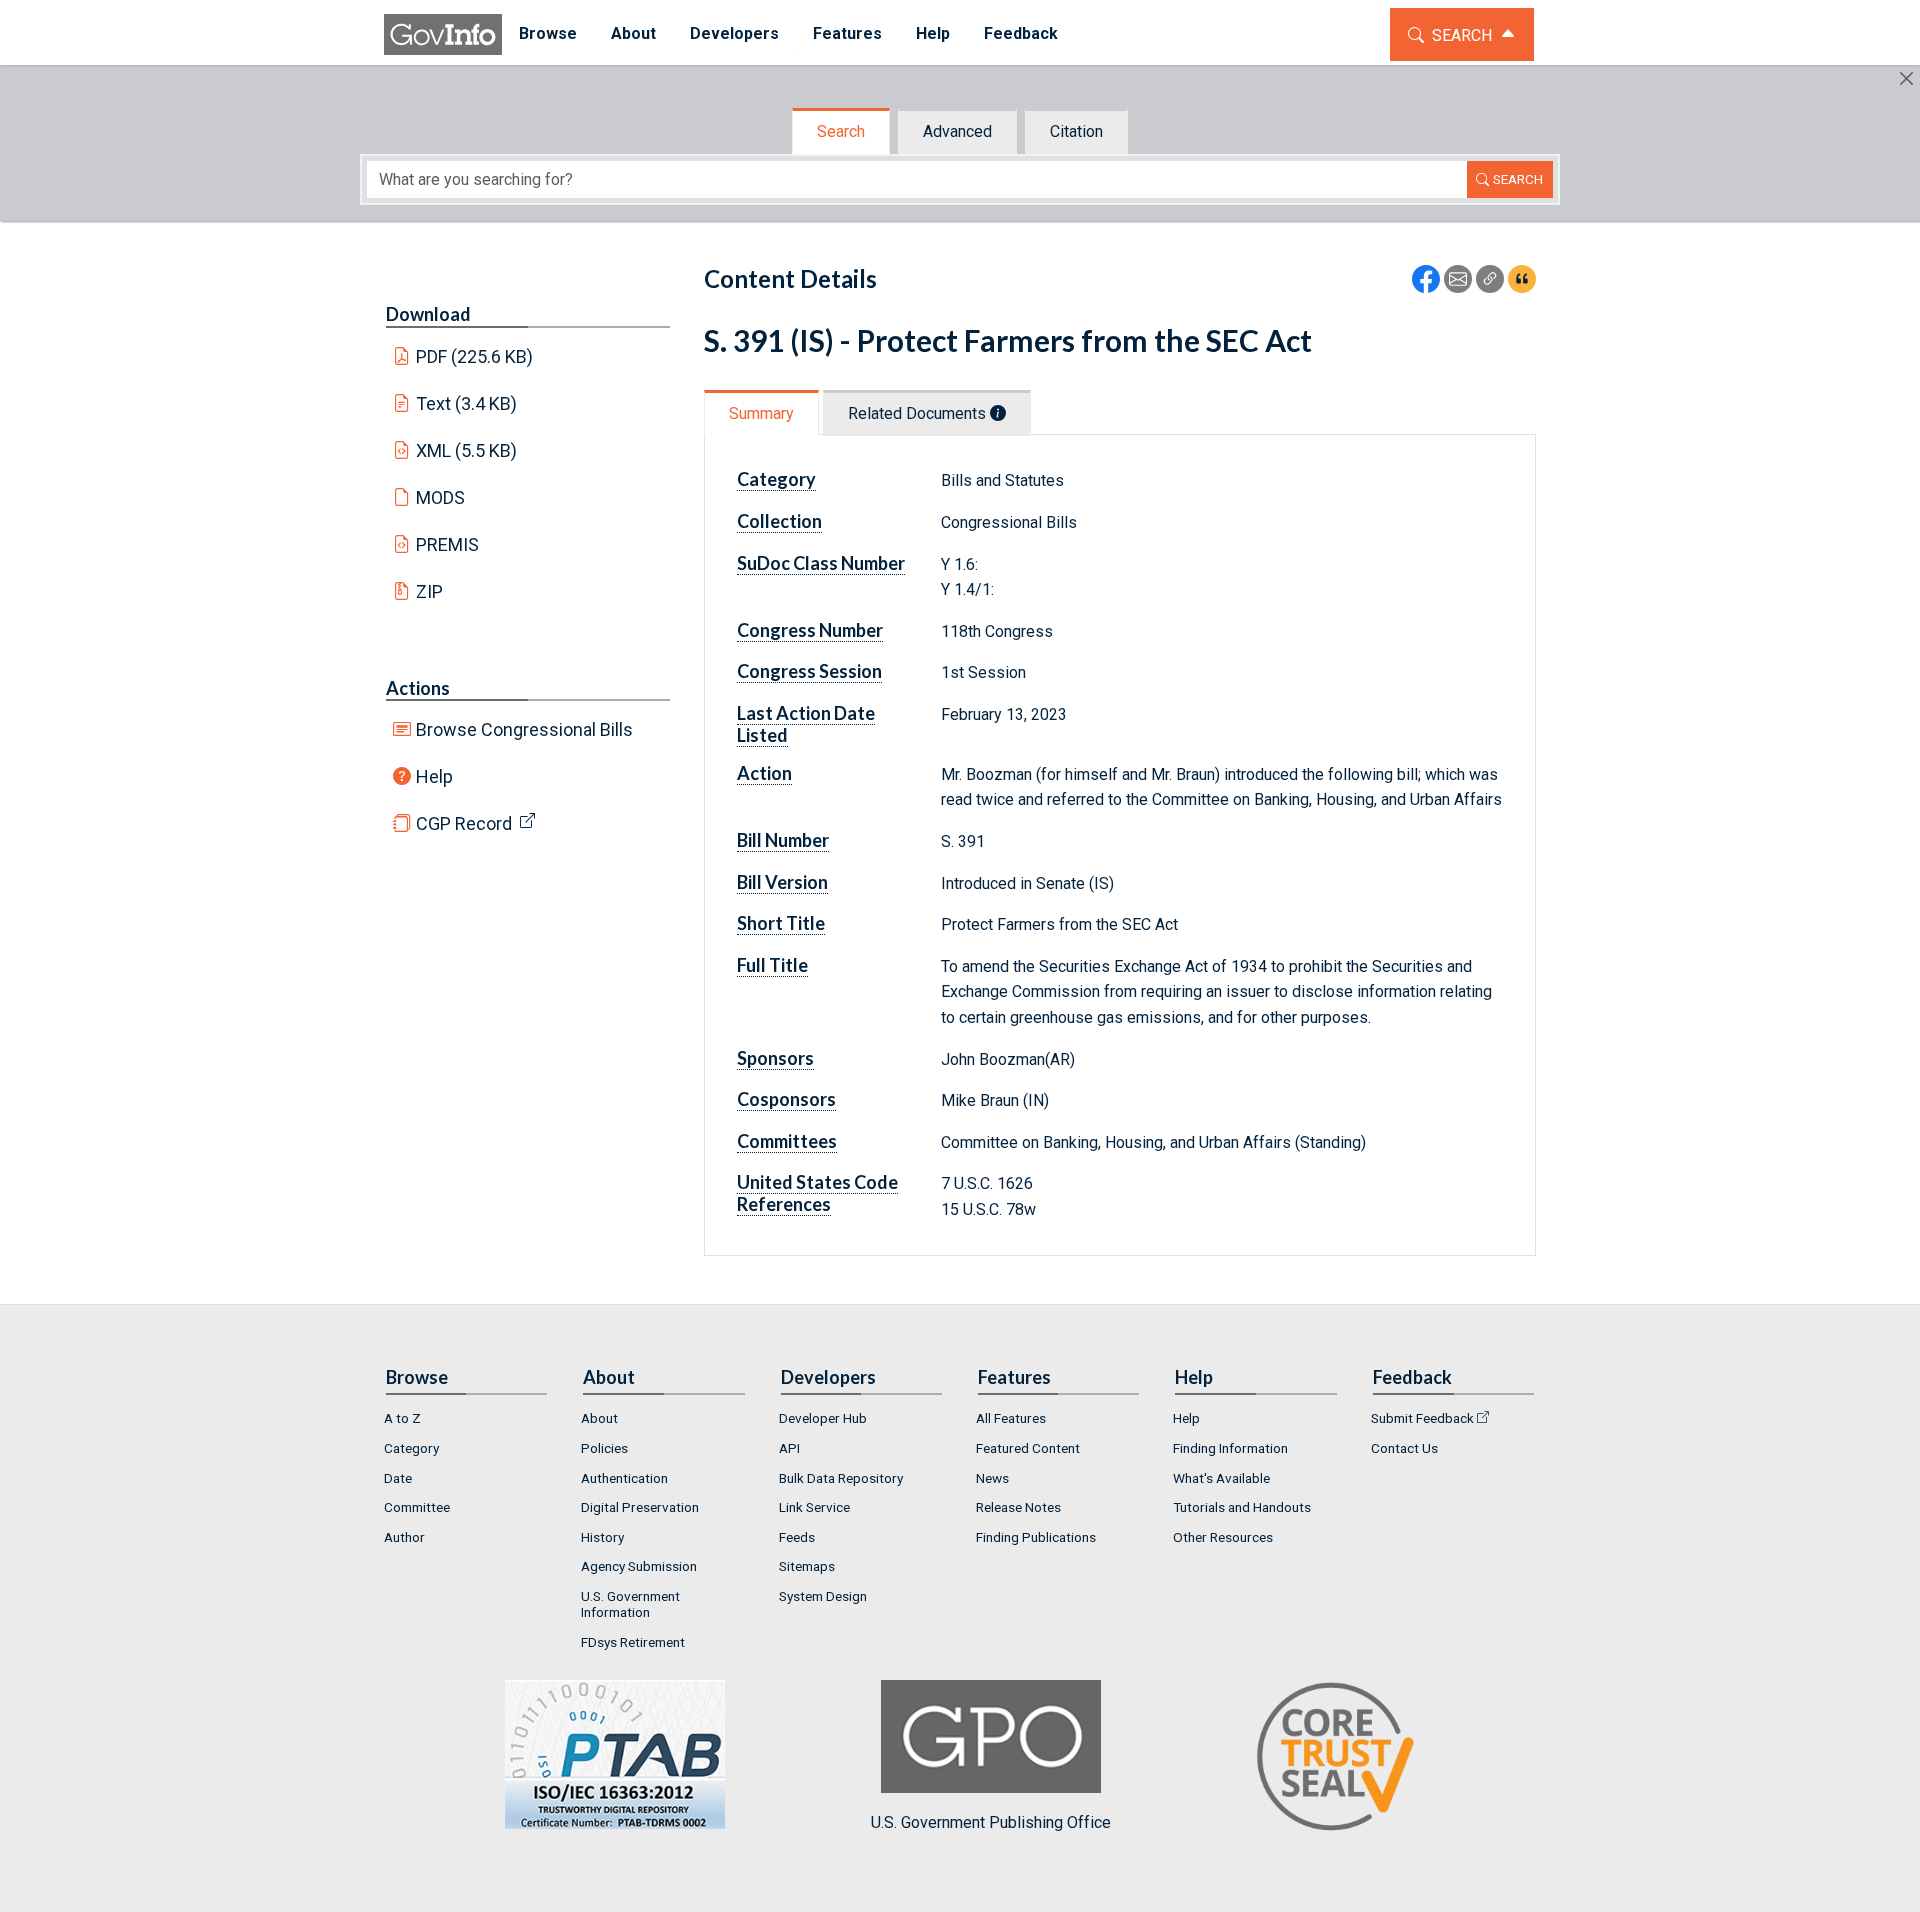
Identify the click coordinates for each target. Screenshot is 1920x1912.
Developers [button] (734, 33)
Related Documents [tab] (919, 413)
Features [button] (847, 33)
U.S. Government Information (630, 1604)
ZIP (429, 591)
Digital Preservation (640, 1507)
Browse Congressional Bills (524, 729)
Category (411, 1448)
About (599, 1418)
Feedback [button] (1021, 33)
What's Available (1221, 1478)
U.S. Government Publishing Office (991, 1822)
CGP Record (464, 823)
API (789, 1448)
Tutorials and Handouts (1242, 1507)
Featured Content (1028, 1448)
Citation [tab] (1076, 131)
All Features (1011, 1418)
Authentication (624, 1478)
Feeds (797, 1537)
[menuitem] (548, 34)
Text (467, 403)
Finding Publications (1036, 1537)
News (992, 1478)
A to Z (402, 1418)
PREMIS (447, 544)
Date (398, 1478)
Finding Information (1230, 1448)
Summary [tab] (761, 413)
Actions (418, 688)
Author (404, 1537)
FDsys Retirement (633, 1642)
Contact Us (1404, 1448)
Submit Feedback (1422, 1418)
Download (428, 314)
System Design (823, 1596)
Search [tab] (841, 131)
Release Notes (1018, 1507)
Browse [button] (548, 33)
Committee (417, 1507)
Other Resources (1223, 1537)
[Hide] (1906, 78)
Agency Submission (639, 1566)
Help (434, 776)
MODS (440, 497)
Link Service (814, 1507)
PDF (475, 356)
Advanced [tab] (957, 131)
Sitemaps (807, 1566)
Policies (604, 1448)
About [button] (633, 33)
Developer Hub (823, 1418)
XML (467, 450)
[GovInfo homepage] (443, 34)
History (602, 1537)
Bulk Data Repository (841, 1478)
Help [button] (933, 33)
